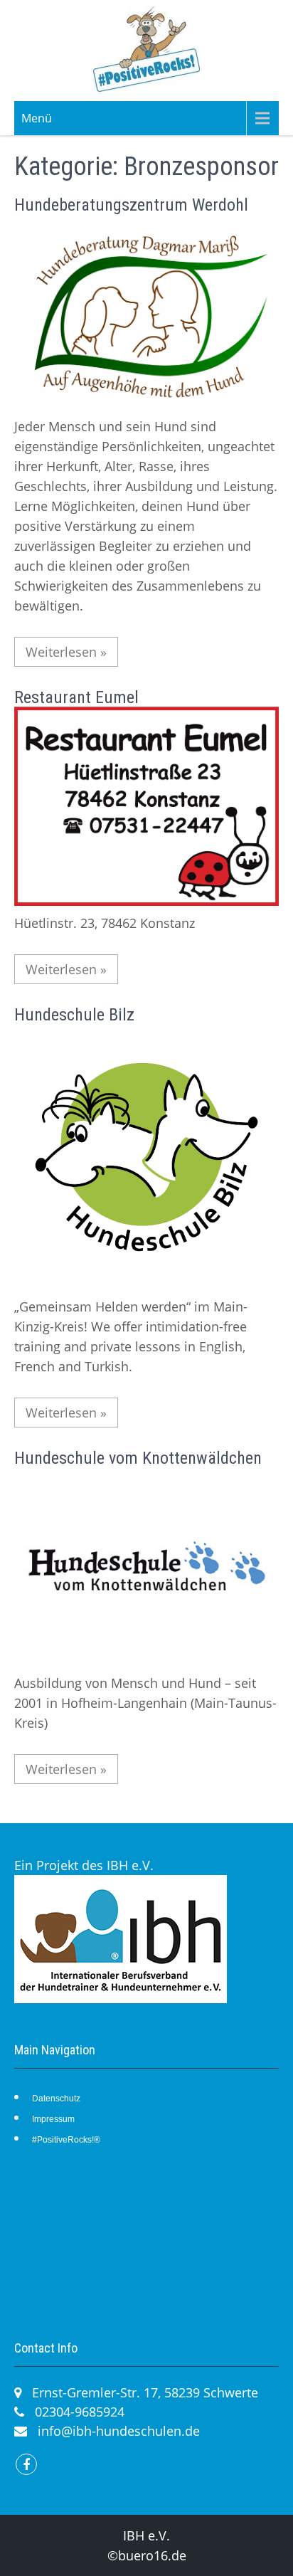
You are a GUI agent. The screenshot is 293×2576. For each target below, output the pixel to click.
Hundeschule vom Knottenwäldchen (138, 1458)
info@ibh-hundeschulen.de (119, 2431)
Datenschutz (56, 2099)
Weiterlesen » (66, 652)
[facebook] (26, 2464)
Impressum (53, 2119)
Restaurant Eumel (76, 697)
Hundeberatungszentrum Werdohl (131, 205)
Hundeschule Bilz (74, 1015)
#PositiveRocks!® (66, 2140)
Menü (37, 118)
